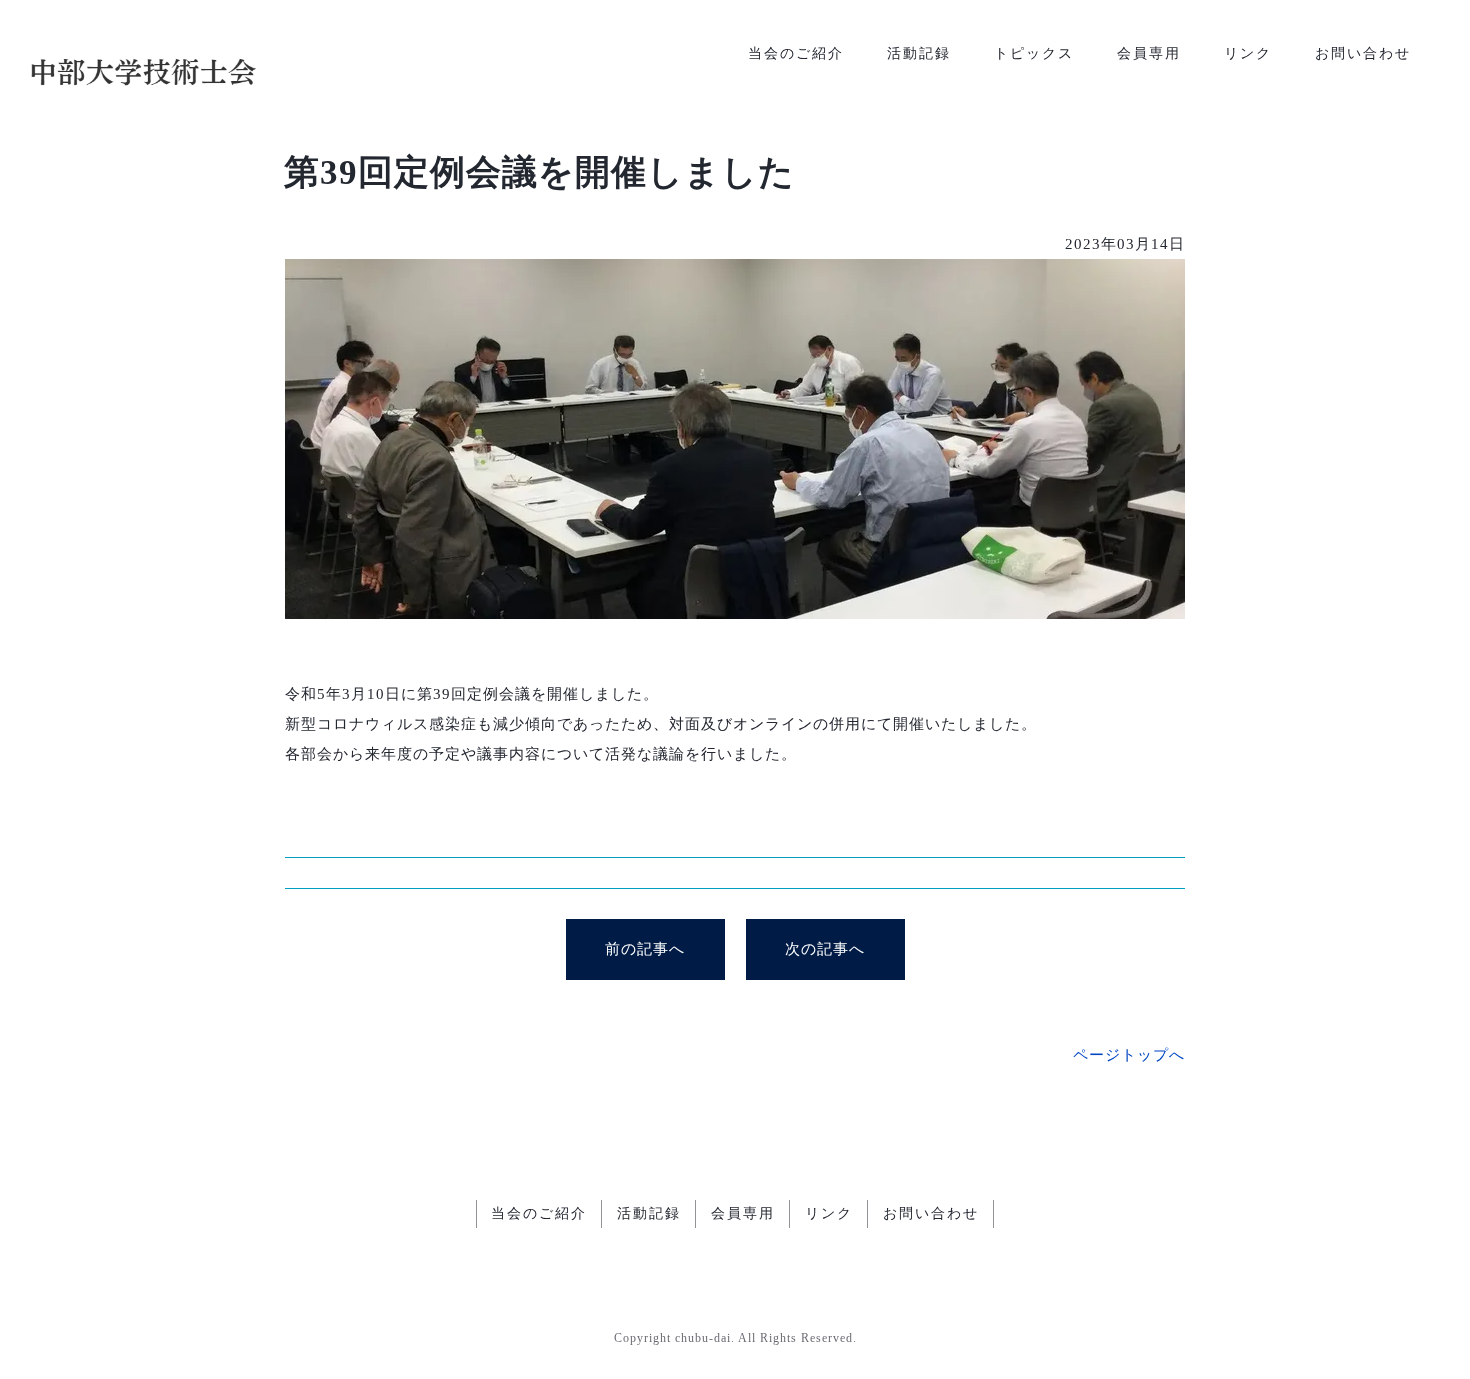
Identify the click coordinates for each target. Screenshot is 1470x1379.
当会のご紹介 (796, 53)
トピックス (1034, 53)
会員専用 (1149, 53)
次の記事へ (825, 949)
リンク (1248, 53)
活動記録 (919, 53)
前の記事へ (645, 949)
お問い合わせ (1363, 53)
